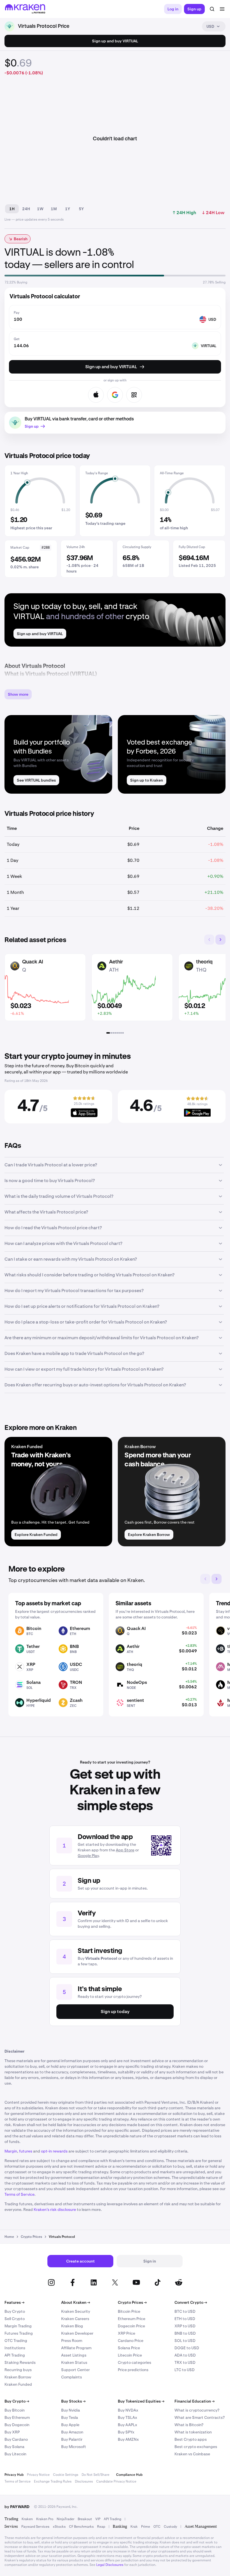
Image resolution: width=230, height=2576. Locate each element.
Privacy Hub (14, 2475)
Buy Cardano (16, 2439)
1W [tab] (40, 209)
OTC (157, 2527)
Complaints (72, 2377)
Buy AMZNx (128, 2439)
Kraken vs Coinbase (192, 2454)
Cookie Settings (66, 2475)
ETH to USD (185, 2319)
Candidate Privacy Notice (116, 2481)
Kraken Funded (18, 2384)
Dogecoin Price (131, 2326)
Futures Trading (19, 2333)
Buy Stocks (73, 2401)
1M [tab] (54, 209)
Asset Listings (74, 2355)
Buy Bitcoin (15, 2410)
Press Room (72, 2341)
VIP (98, 2519)
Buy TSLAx (127, 2417)
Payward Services (35, 2527)
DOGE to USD (187, 2348)
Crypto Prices (132, 2302)
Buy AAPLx (127, 2425)
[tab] (108, 1033)
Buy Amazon (72, 2432)
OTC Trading (16, 2341)
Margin (11, 2151)
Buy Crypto (15, 2311)
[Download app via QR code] (134, 395)
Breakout (85, 2519)
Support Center (75, 2370)
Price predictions (133, 2370)
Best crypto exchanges (196, 2447)
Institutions (15, 2348)
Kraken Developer (77, 2333)
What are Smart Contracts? (200, 2417)
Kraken (27, 2519)
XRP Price (127, 2333)
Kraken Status (74, 2362)
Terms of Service (19, 2194)
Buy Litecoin (15, 2454)
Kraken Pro (45, 2519)
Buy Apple (70, 2425)
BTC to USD (185, 2311)
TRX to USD (185, 2362)
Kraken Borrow (18, 2377)
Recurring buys (18, 2370)
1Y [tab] (68, 209)
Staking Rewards (20, 2362)
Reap (101, 2527)
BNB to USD (185, 2333)
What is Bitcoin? (189, 2425)
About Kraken (76, 2302)
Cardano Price (131, 2341)
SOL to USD (185, 2341)
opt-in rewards (54, 2151)
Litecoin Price (130, 2355)
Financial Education (195, 2401)
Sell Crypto (15, 2319)
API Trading (15, 2355)
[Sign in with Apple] (96, 395)
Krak (134, 2527)
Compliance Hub (129, 2475)
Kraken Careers (75, 2319)
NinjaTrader (65, 2519)
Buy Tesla (70, 2417)
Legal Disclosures (110, 2565)
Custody (170, 2527)
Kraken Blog (72, 2326)
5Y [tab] (81, 209)
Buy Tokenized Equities (141, 2401)
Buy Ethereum (17, 2417)
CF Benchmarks (81, 2527)
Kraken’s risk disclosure (55, 2209)
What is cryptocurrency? (197, 2410)
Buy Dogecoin (17, 2425)
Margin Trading (18, 2326)
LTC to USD (185, 2370)
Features (14, 2302)
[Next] (220, 940)
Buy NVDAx (128, 2410)
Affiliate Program (76, 2348)
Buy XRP (12, 2432)
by (17, 2507)
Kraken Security (76, 2311)
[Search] (212, 9)
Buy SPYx (126, 2432)
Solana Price (129, 2348)
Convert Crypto (191, 2302)
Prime (146, 2527)
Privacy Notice (38, 2475)
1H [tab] (12, 209)
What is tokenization (193, 2432)
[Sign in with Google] (115, 395)
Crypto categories (134, 2362)
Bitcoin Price (129, 2311)
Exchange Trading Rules (53, 2481)
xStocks (59, 2527)
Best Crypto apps (191, 2439)
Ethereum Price (132, 2319)
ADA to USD (185, 2355)
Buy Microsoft (74, 2447)
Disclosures (84, 2481)
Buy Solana (14, 2447)
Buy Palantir (72, 2439)
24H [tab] (26, 209)
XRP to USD (185, 2326)
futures (26, 2151)
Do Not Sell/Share (96, 2475)
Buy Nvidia (71, 2410)
